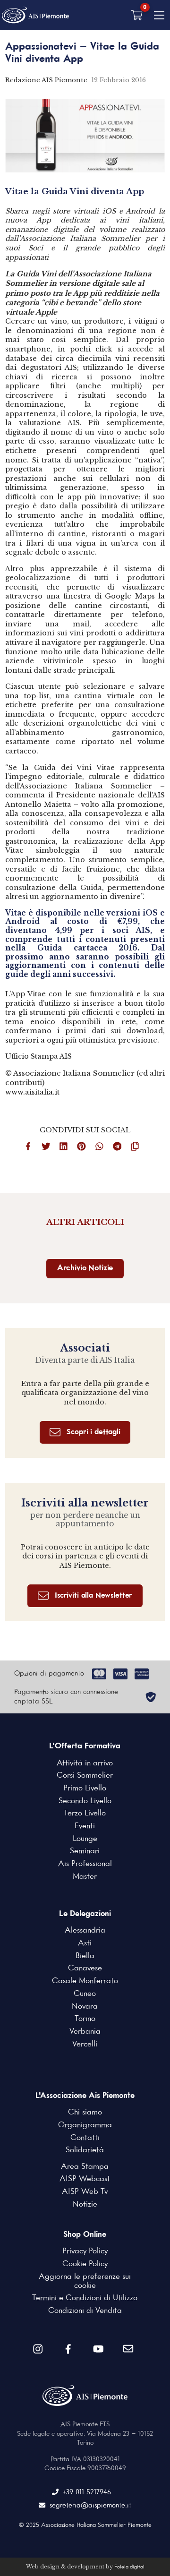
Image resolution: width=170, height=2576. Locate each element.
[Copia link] (138, 1148)
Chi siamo (85, 2112)
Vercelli (85, 2044)
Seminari (85, 1851)
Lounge (85, 1839)
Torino (85, 2019)
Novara (85, 2007)
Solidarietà (85, 2150)
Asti (85, 1943)
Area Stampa (85, 2167)
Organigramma (85, 2125)
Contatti (85, 2138)
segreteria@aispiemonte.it (90, 2506)
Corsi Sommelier (85, 1776)
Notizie (85, 2204)
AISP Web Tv (85, 2192)
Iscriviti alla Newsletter (93, 1596)
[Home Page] (35, 15)
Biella (85, 1956)
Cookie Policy (85, 2264)
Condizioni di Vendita (85, 2311)
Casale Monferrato (85, 1981)
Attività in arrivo (85, 1763)
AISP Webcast (85, 2179)
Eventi (85, 1826)
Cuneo (85, 1994)
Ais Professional (85, 1864)
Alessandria (85, 1930)
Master (85, 1877)
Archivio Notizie (85, 1268)
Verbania (85, 2032)
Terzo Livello (85, 1813)
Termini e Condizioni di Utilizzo (85, 2298)
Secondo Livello (85, 1801)
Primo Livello (85, 1788)
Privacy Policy (85, 2251)
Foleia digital (129, 2567)
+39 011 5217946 (87, 2492)
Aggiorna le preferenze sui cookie (85, 2281)
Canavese (85, 1968)
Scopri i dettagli (93, 1432)
